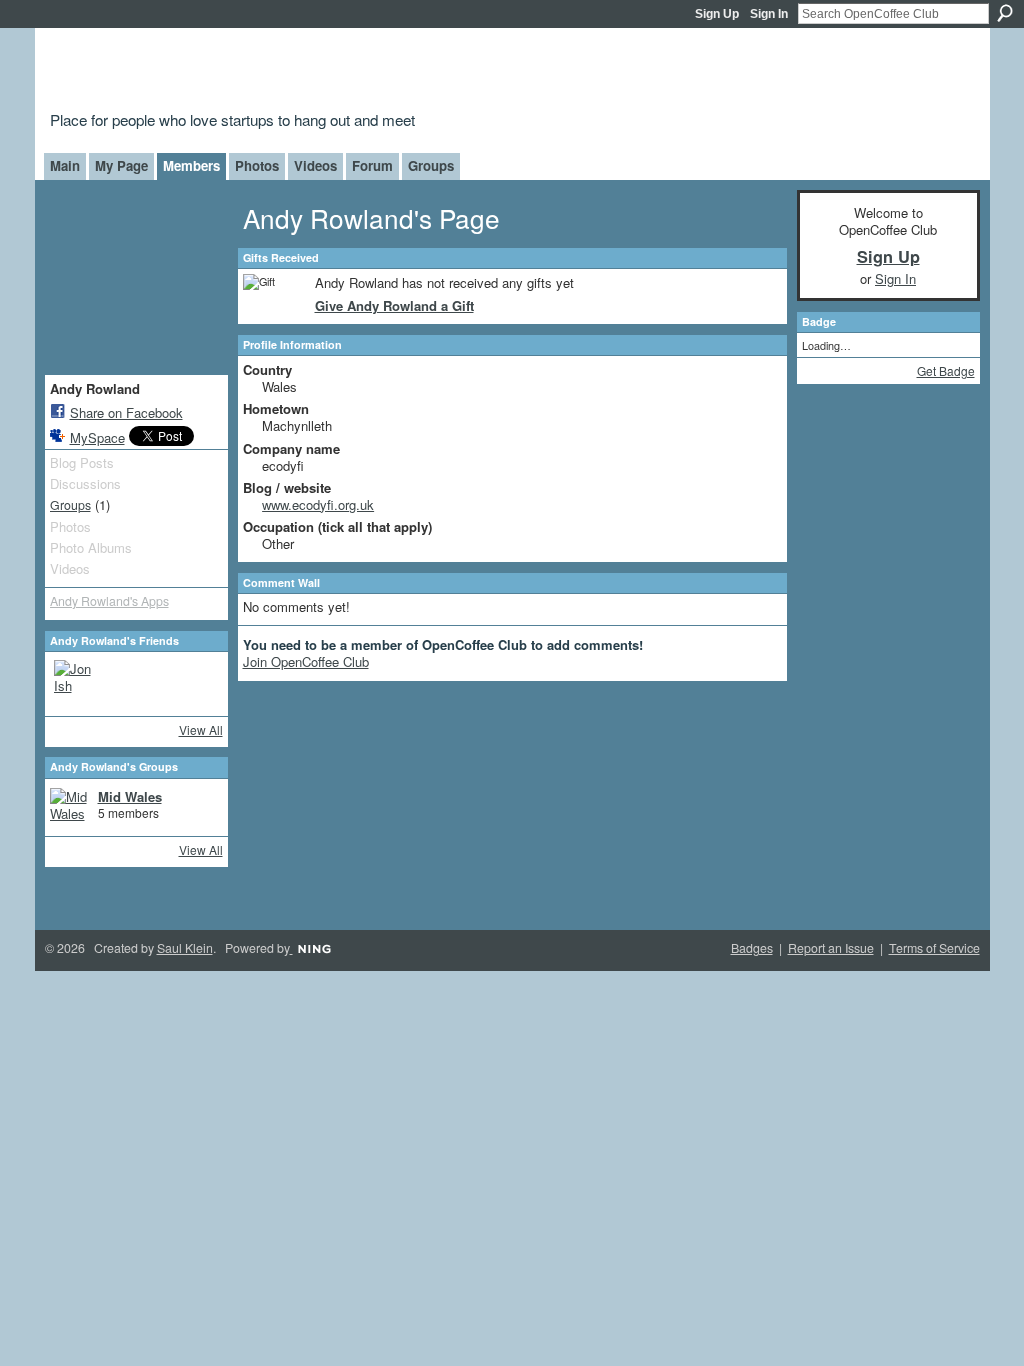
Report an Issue (831, 948)
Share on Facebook (126, 412)
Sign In (769, 14)
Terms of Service (934, 948)
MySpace (97, 437)
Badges (752, 948)
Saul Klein (185, 948)
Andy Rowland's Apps (109, 601)
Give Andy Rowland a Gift (394, 305)
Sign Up (717, 14)
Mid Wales (130, 796)
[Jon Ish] (78, 684)
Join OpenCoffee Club (306, 661)
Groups (70, 505)
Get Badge (946, 370)
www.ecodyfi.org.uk (318, 504)
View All (201, 729)
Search (1005, 13)
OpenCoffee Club (373, 72)
